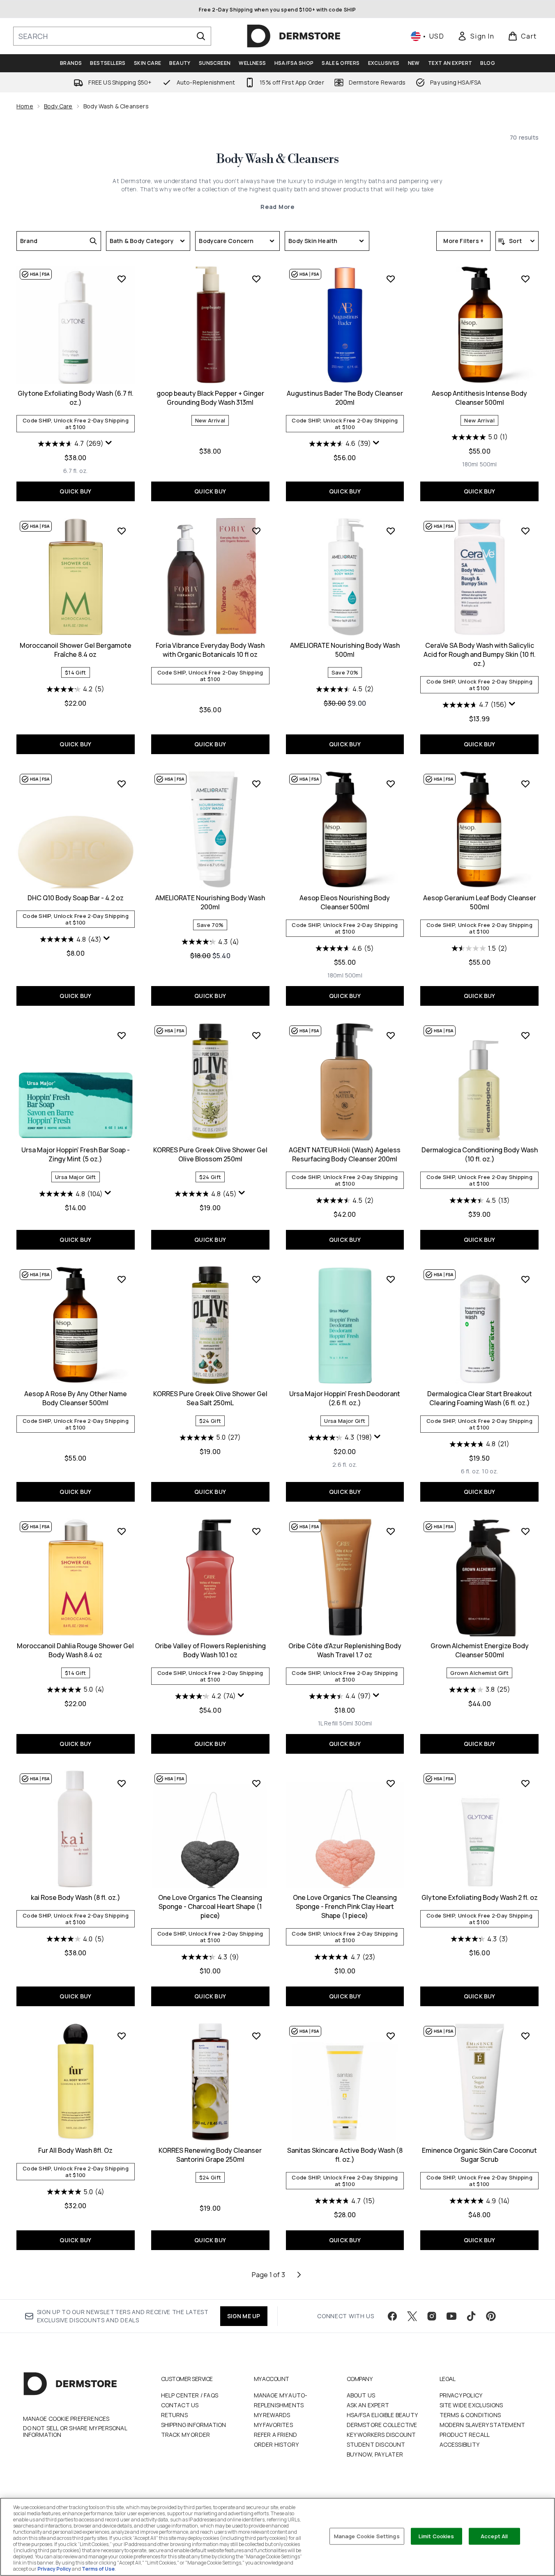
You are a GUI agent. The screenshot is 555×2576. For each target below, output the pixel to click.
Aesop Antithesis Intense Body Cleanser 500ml (479, 398)
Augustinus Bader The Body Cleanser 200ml (345, 398)
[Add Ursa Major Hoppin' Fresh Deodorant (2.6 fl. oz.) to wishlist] (391, 1279)
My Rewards (272, 2415)
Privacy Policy (461, 2395)
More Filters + (463, 241)
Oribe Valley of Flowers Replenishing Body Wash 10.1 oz (210, 1650)
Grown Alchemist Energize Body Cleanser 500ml (480, 1650)
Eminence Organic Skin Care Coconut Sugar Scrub (479, 2155)
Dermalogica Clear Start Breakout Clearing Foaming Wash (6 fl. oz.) (480, 1398)
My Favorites (273, 2425)
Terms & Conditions (470, 2415)
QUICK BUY (75, 491)
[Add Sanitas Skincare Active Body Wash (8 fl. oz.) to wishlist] (391, 2036)
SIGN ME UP (244, 2316)
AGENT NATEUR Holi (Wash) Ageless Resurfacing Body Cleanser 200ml (345, 1154)
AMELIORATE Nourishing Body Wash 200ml (210, 902)
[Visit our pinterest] (491, 2316)
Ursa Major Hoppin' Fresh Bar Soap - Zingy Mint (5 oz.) (76, 1154)
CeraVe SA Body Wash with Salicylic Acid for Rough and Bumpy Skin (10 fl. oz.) (480, 654)
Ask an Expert (368, 2405)
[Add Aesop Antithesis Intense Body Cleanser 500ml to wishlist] (525, 279)
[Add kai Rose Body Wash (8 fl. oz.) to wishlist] (122, 1783)
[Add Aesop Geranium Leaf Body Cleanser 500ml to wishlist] (525, 784)
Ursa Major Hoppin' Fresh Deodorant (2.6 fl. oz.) (345, 1398)
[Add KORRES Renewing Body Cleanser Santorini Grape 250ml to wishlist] (256, 2036)
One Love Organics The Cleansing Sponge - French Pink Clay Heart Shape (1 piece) (345, 1906)
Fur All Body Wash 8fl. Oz (75, 2150)
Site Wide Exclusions (471, 2405)
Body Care (58, 106)
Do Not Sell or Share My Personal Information (75, 2431)
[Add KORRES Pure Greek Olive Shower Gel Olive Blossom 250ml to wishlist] (256, 1035)
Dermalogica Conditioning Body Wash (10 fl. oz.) (480, 1154)
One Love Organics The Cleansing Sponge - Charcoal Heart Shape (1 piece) (210, 1906)
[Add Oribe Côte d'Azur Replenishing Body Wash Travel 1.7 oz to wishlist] (391, 1531)
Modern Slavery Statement (482, 2425)
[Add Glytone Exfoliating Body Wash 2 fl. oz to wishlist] (525, 1783)
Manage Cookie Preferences (66, 2419)
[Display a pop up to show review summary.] (109, 443)
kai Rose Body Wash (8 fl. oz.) (76, 1897)
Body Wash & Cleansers (277, 159)
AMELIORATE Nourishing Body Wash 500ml (345, 650)
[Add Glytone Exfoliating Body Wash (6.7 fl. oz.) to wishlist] (122, 279)
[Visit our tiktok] (471, 2316)
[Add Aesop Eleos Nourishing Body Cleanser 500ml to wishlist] (391, 784)
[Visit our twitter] (412, 2316)
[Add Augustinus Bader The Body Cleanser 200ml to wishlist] (391, 279)
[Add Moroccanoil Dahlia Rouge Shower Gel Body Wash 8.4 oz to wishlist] (122, 1531)
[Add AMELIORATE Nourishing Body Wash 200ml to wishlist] (256, 784)
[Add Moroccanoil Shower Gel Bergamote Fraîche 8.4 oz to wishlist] (122, 531)
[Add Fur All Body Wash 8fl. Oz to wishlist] (122, 2036)
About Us (361, 2395)
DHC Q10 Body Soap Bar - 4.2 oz (76, 898)
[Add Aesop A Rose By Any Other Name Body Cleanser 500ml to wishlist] (122, 1279)
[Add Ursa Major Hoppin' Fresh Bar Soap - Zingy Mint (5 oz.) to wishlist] (122, 1035)
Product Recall (465, 2435)
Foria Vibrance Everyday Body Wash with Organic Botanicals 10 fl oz (210, 650)
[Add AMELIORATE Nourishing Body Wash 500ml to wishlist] (391, 531)
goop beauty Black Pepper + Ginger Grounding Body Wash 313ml (210, 398)
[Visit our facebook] (392, 2316)
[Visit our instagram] (432, 2316)
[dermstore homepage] (294, 36)
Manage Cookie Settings (367, 2536)
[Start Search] (201, 36)
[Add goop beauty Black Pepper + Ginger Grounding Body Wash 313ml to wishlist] (256, 279)
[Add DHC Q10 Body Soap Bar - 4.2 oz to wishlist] (122, 784)
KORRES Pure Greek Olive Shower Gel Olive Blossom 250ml (210, 1154)
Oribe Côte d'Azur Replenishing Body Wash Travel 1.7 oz (345, 1650)
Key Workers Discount (381, 2435)
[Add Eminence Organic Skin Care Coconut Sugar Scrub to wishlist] (525, 2036)
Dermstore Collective (382, 2425)
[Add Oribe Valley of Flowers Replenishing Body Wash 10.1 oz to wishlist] (256, 1531)
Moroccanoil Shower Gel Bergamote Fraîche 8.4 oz (76, 650)
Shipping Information (194, 2425)
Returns (174, 2415)
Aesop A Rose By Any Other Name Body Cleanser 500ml (76, 1398)
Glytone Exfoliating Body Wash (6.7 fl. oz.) (76, 398)
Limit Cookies (436, 2536)
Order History (276, 2444)
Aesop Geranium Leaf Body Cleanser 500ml (480, 902)
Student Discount (376, 2444)
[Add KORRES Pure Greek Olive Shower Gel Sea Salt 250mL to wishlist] (256, 1279)
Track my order (186, 2435)
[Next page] (299, 2275)
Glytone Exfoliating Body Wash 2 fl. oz (480, 1897)
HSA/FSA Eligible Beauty (382, 2415)
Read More (277, 207)
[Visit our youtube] (451, 2316)
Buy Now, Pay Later (375, 2454)
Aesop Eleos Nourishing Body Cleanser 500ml (345, 902)
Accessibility (460, 2444)
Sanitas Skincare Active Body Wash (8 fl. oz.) (345, 2155)
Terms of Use (98, 2569)
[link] (476, 36)
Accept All (494, 2536)
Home (25, 106)
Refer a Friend (276, 2435)
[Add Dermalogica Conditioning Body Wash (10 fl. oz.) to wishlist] (525, 1035)
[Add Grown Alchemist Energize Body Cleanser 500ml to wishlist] (525, 1531)
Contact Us (180, 2405)
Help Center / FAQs (190, 2395)
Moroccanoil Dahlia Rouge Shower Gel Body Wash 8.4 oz (75, 1650)
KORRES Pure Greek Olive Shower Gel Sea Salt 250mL (210, 1398)
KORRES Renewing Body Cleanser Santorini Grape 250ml (210, 2155)
